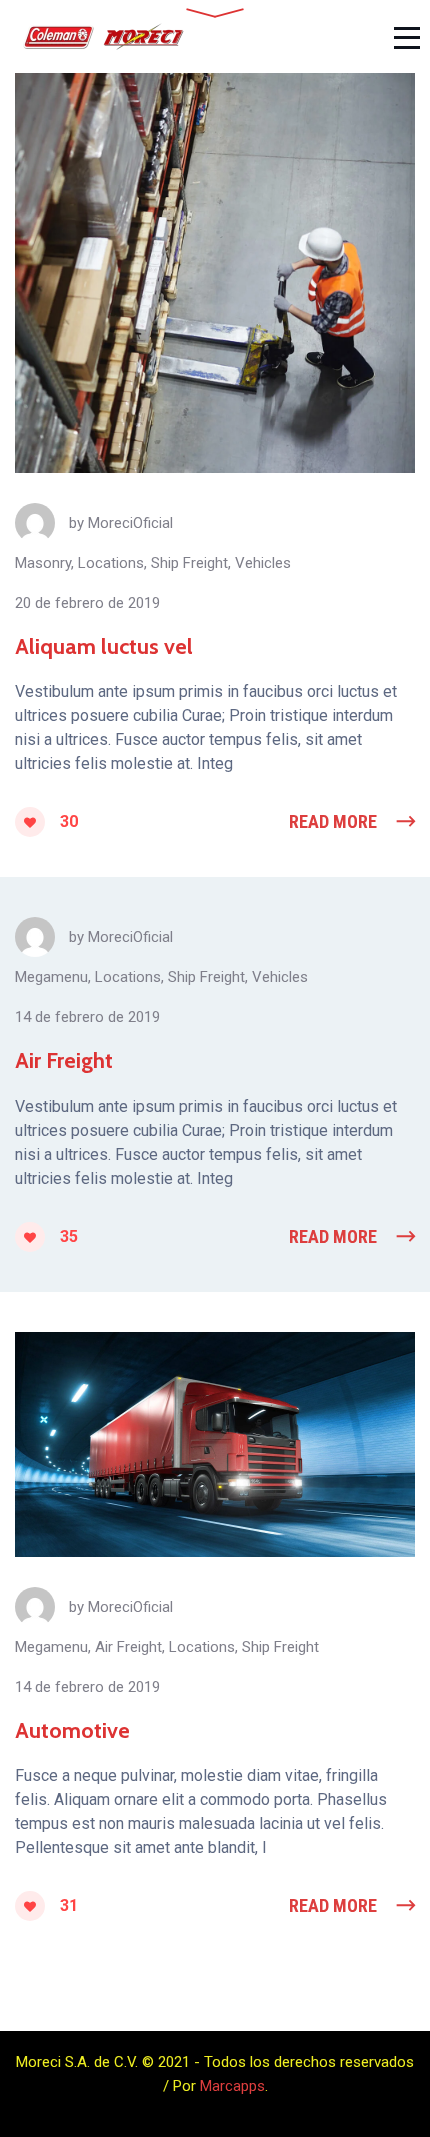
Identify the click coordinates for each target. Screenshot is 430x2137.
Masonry (43, 563)
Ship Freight (189, 563)
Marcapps (232, 2086)
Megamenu (51, 977)
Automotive (72, 1730)
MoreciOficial (130, 523)
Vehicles (263, 563)
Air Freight (64, 1060)
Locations (111, 563)
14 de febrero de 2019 (87, 1017)
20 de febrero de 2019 (87, 603)
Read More (333, 821)
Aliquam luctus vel (104, 646)
